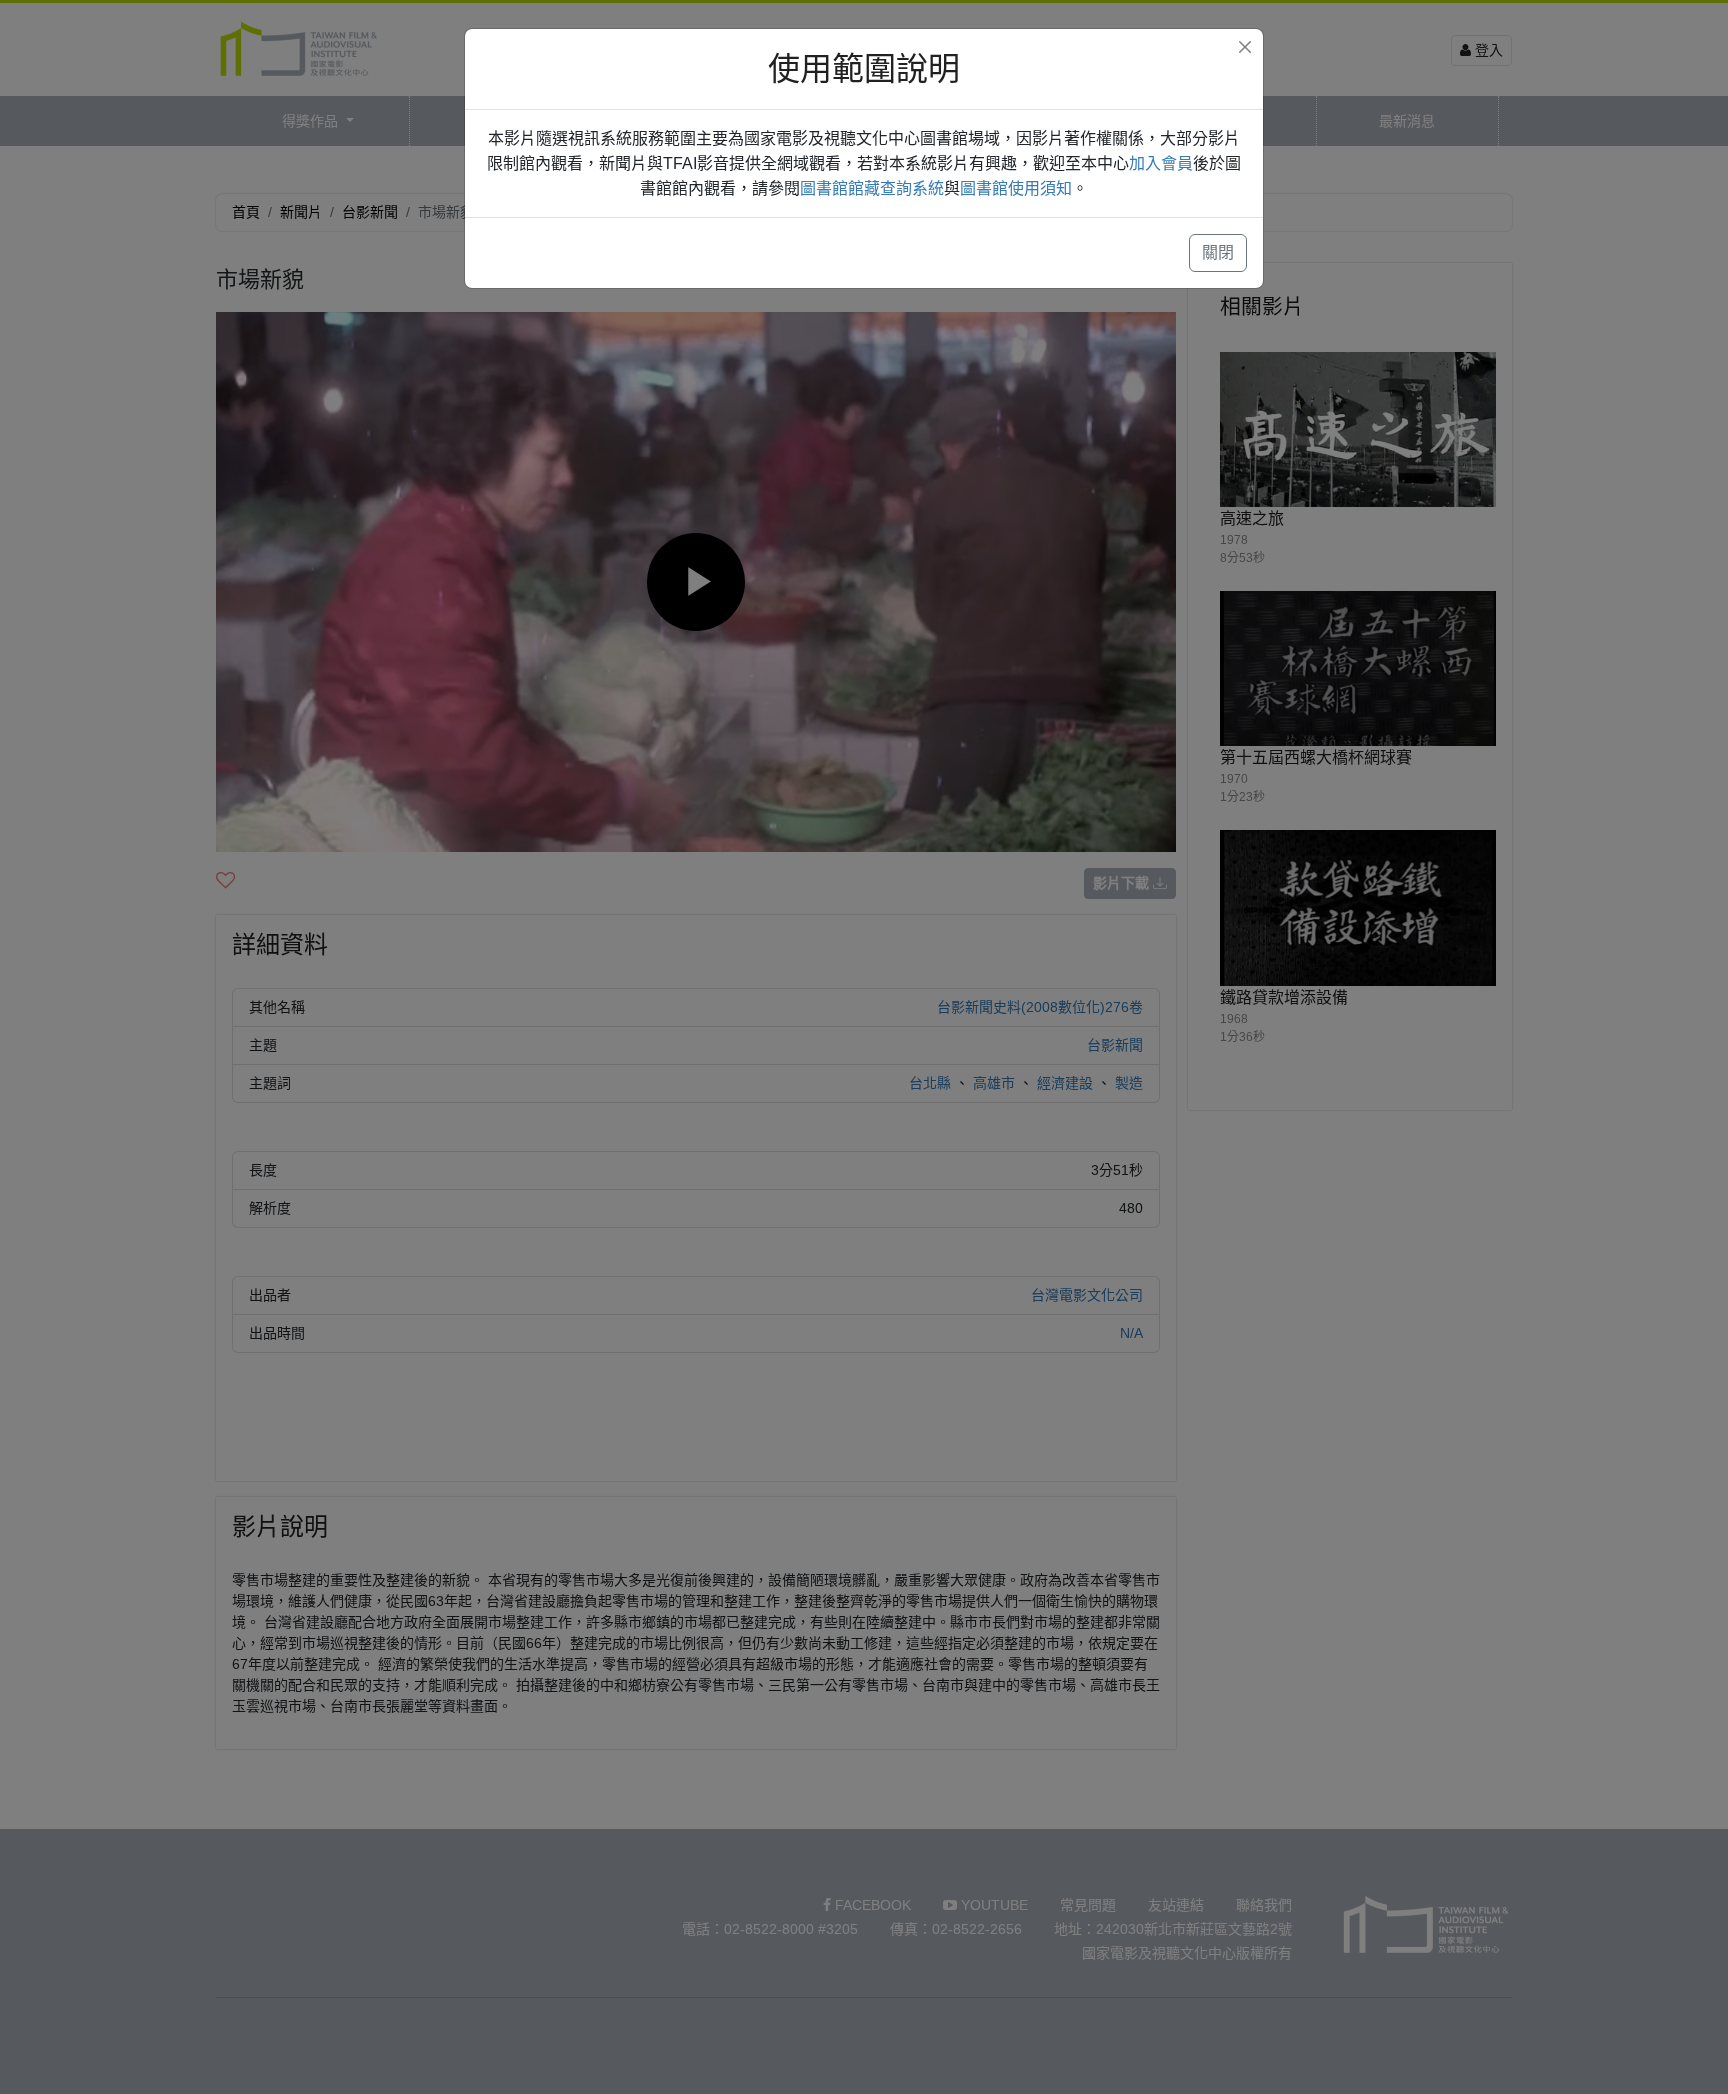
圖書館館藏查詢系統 (872, 188)
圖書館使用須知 (1016, 188)
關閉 (1218, 252)
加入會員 (1161, 163)
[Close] (1245, 47)
